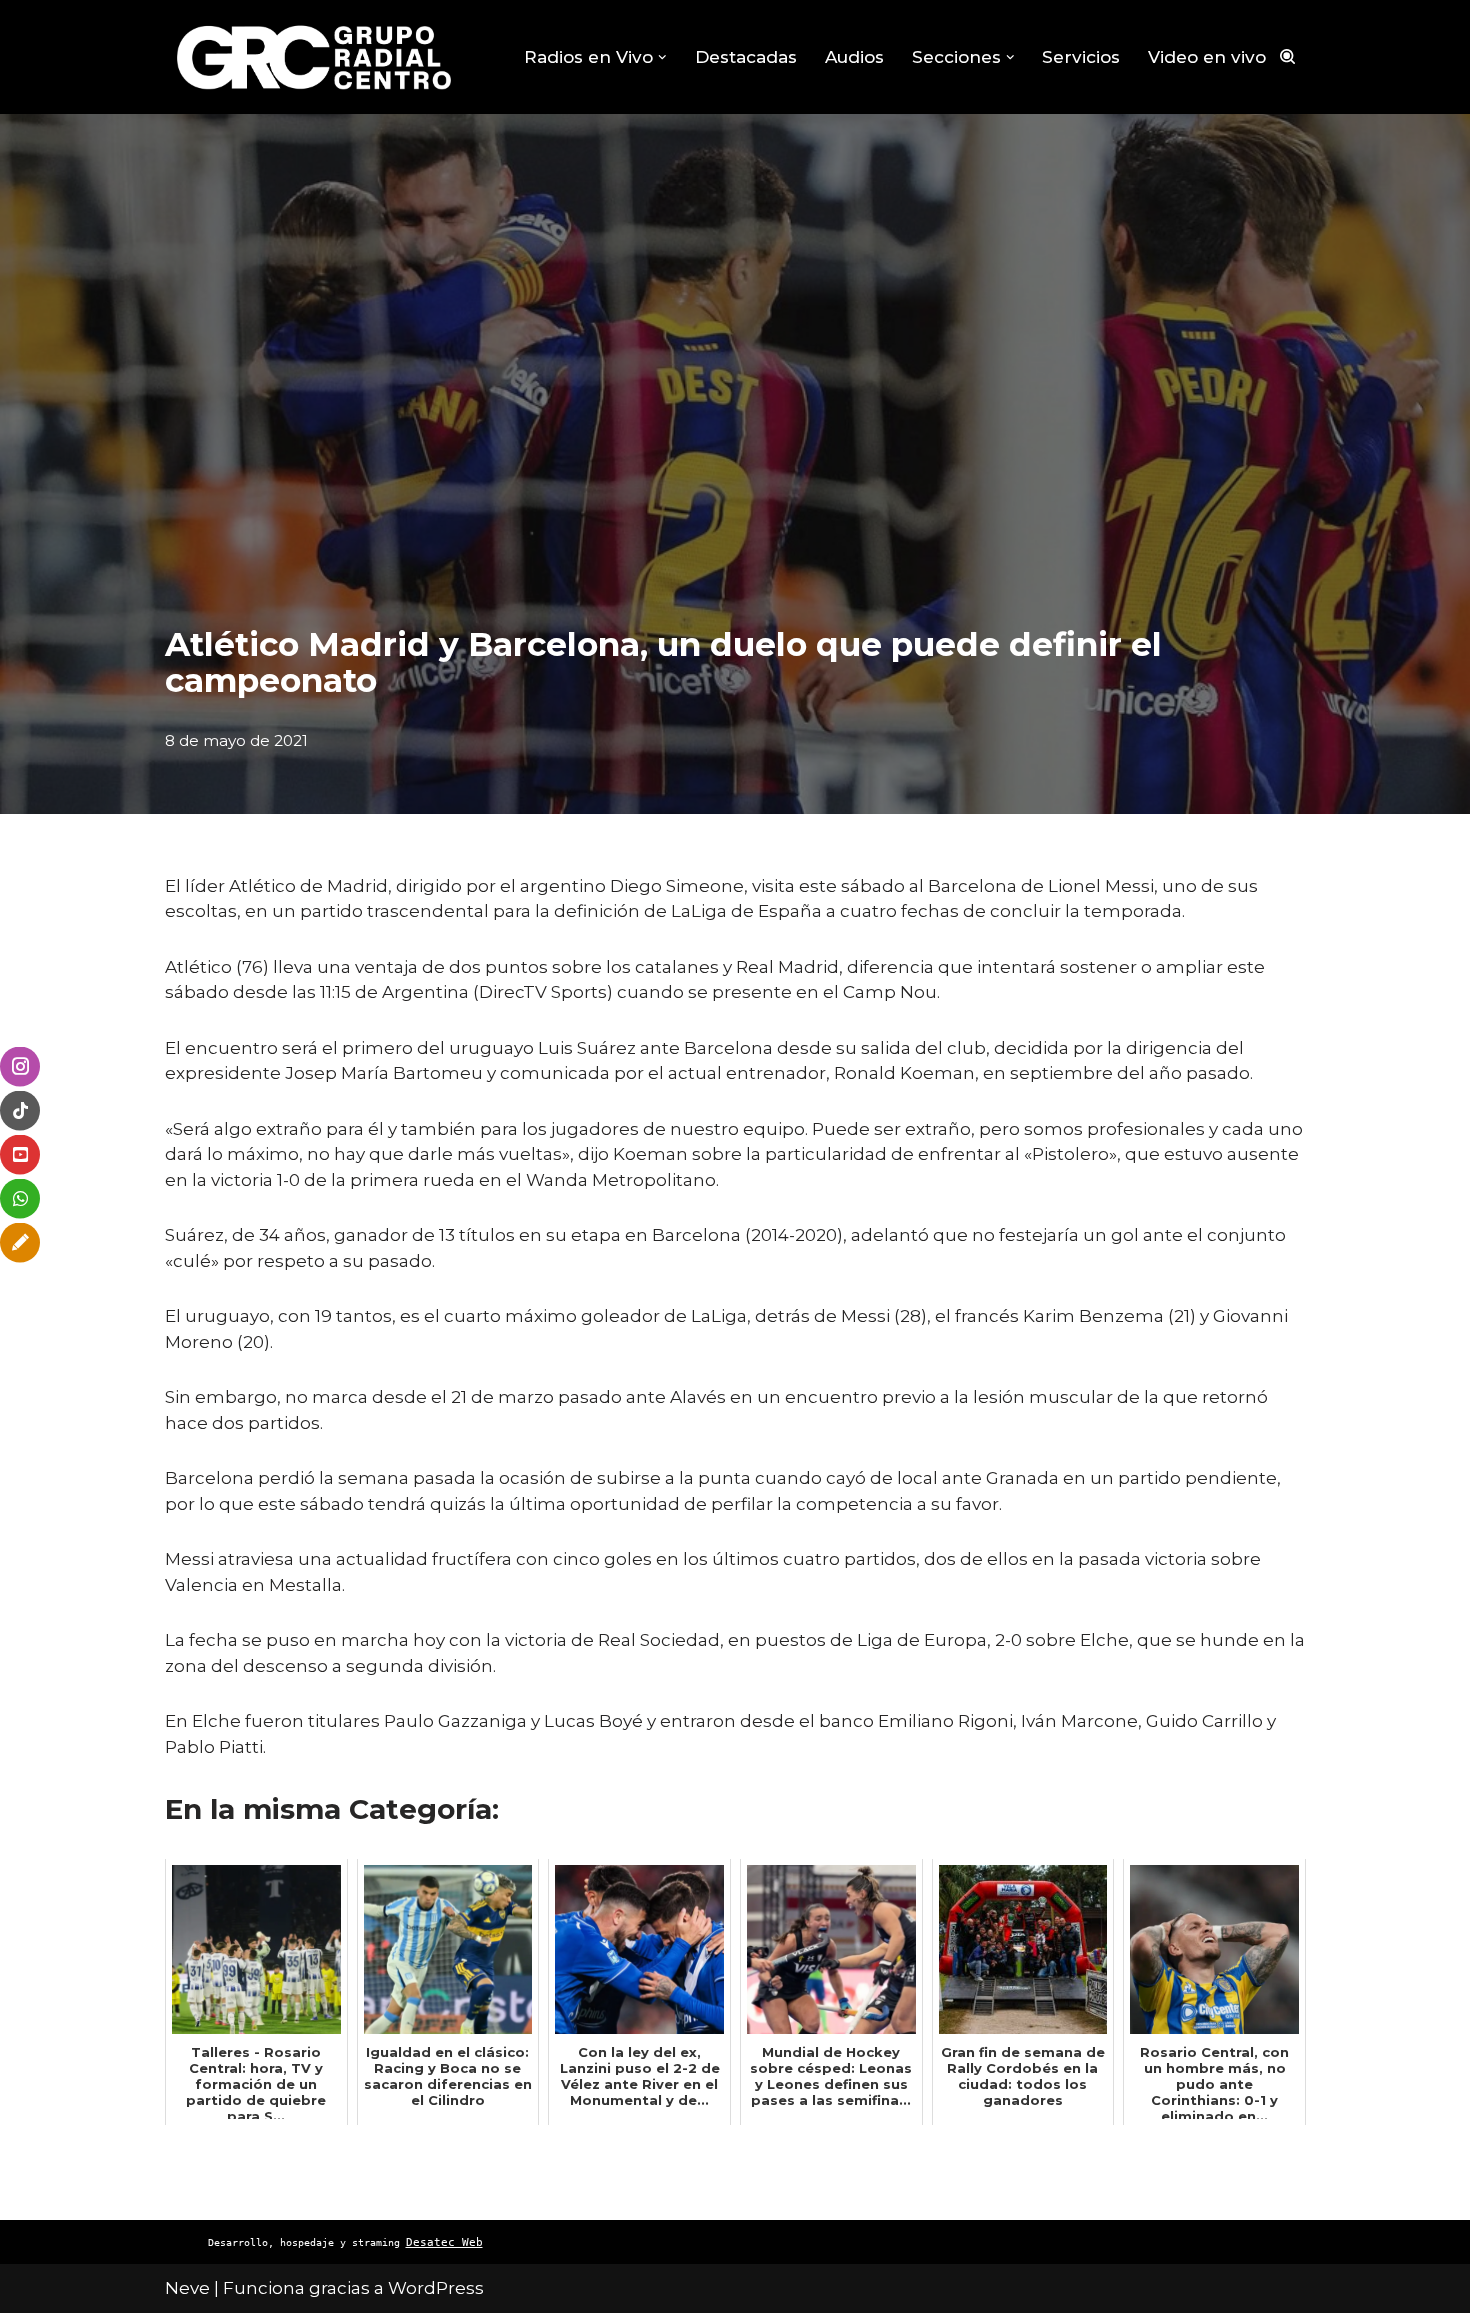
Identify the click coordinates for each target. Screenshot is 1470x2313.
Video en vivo (1207, 57)
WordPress (436, 2288)
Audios (854, 57)
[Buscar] (1287, 56)
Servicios (1081, 57)
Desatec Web (444, 2242)
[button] (662, 57)
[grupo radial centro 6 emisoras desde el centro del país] (315, 57)
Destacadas (746, 57)
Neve (187, 2288)
